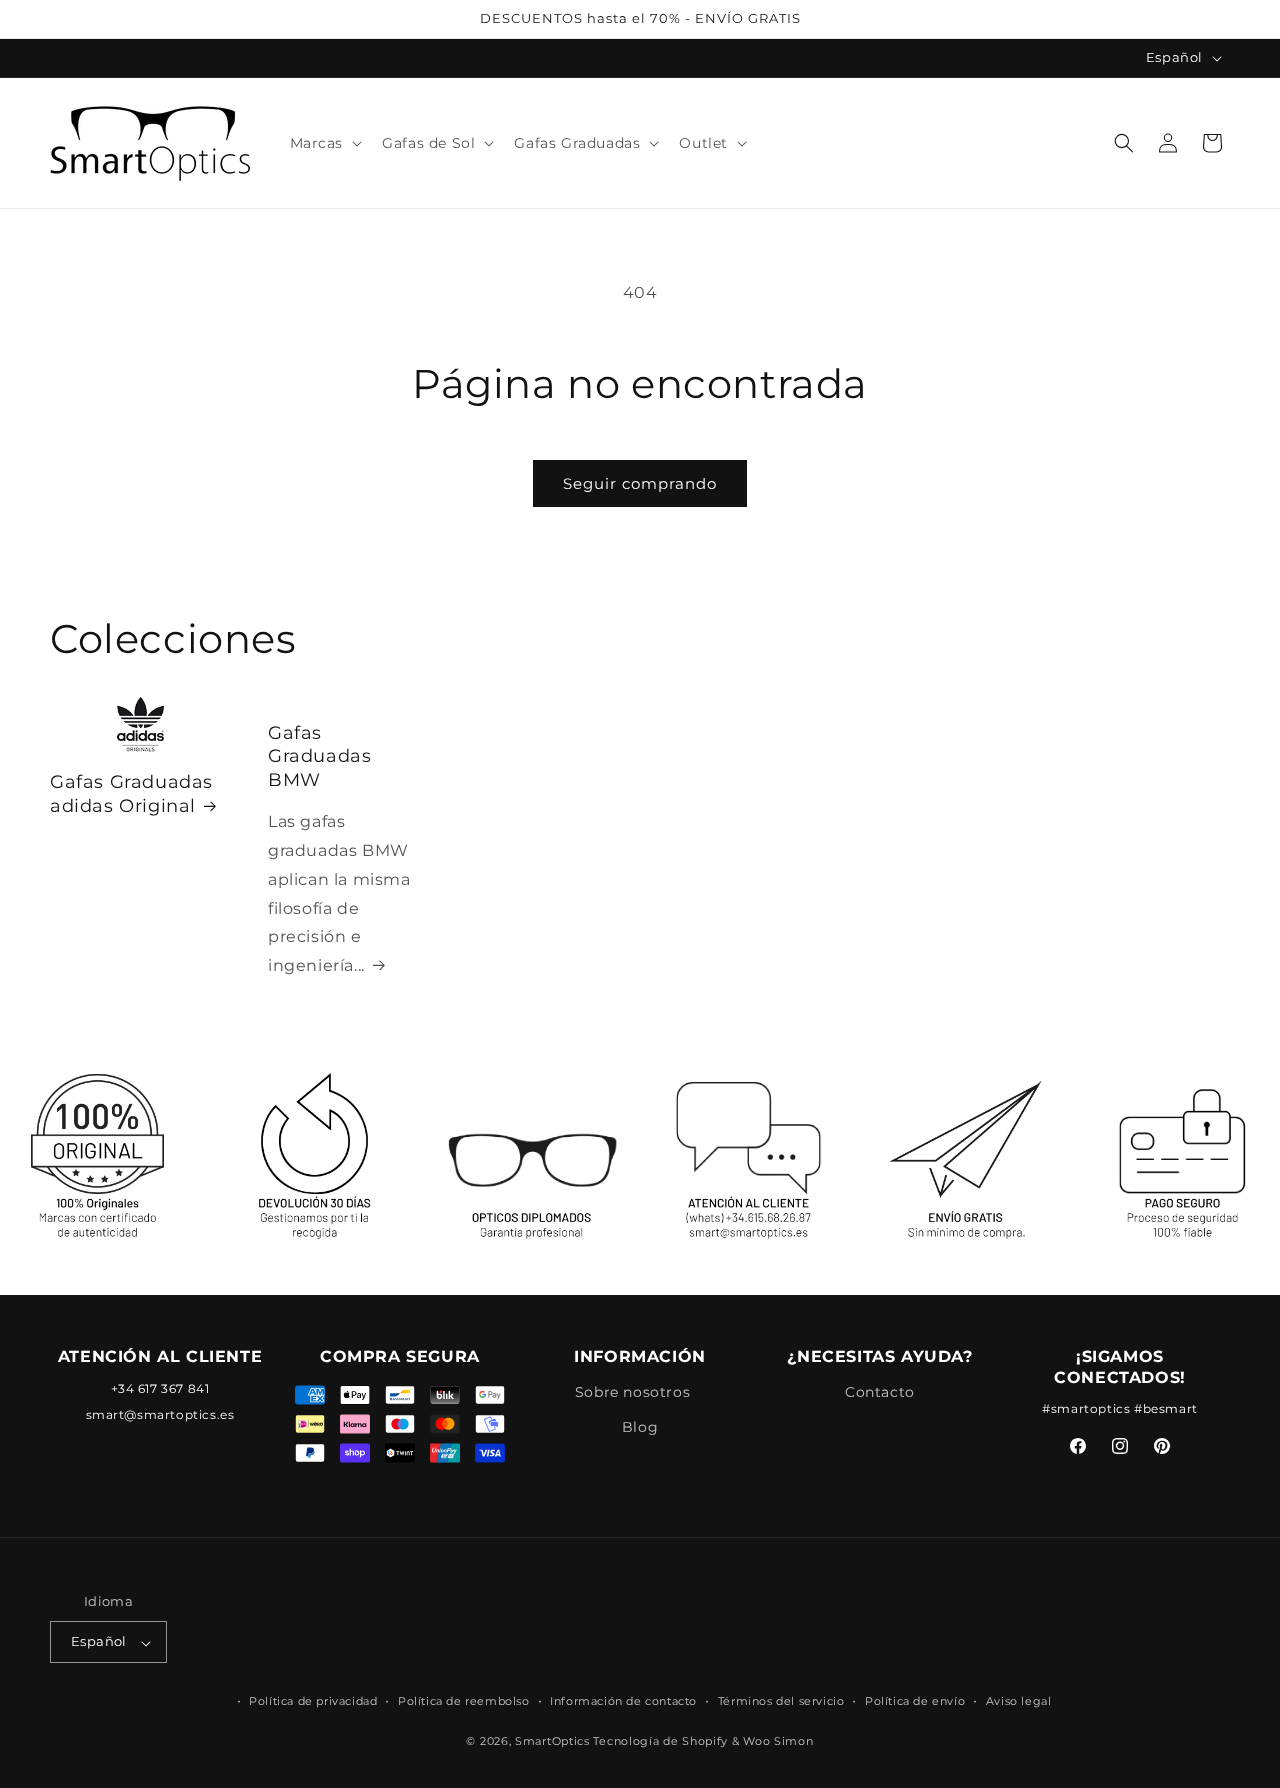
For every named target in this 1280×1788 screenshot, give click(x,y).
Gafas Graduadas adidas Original (131, 794)
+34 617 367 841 (160, 1388)
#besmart (1166, 1409)
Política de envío (915, 1701)
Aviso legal (1019, 1701)
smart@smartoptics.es (160, 1415)
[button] (324, 143)
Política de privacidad (313, 1701)
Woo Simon (778, 1742)
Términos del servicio (781, 1701)
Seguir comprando (640, 483)
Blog (640, 1427)
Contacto (880, 1392)
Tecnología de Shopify (660, 1742)
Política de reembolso (464, 1701)
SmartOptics (552, 1742)
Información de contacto (623, 1701)
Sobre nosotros (632, 1392)
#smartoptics (1086, 1409)
